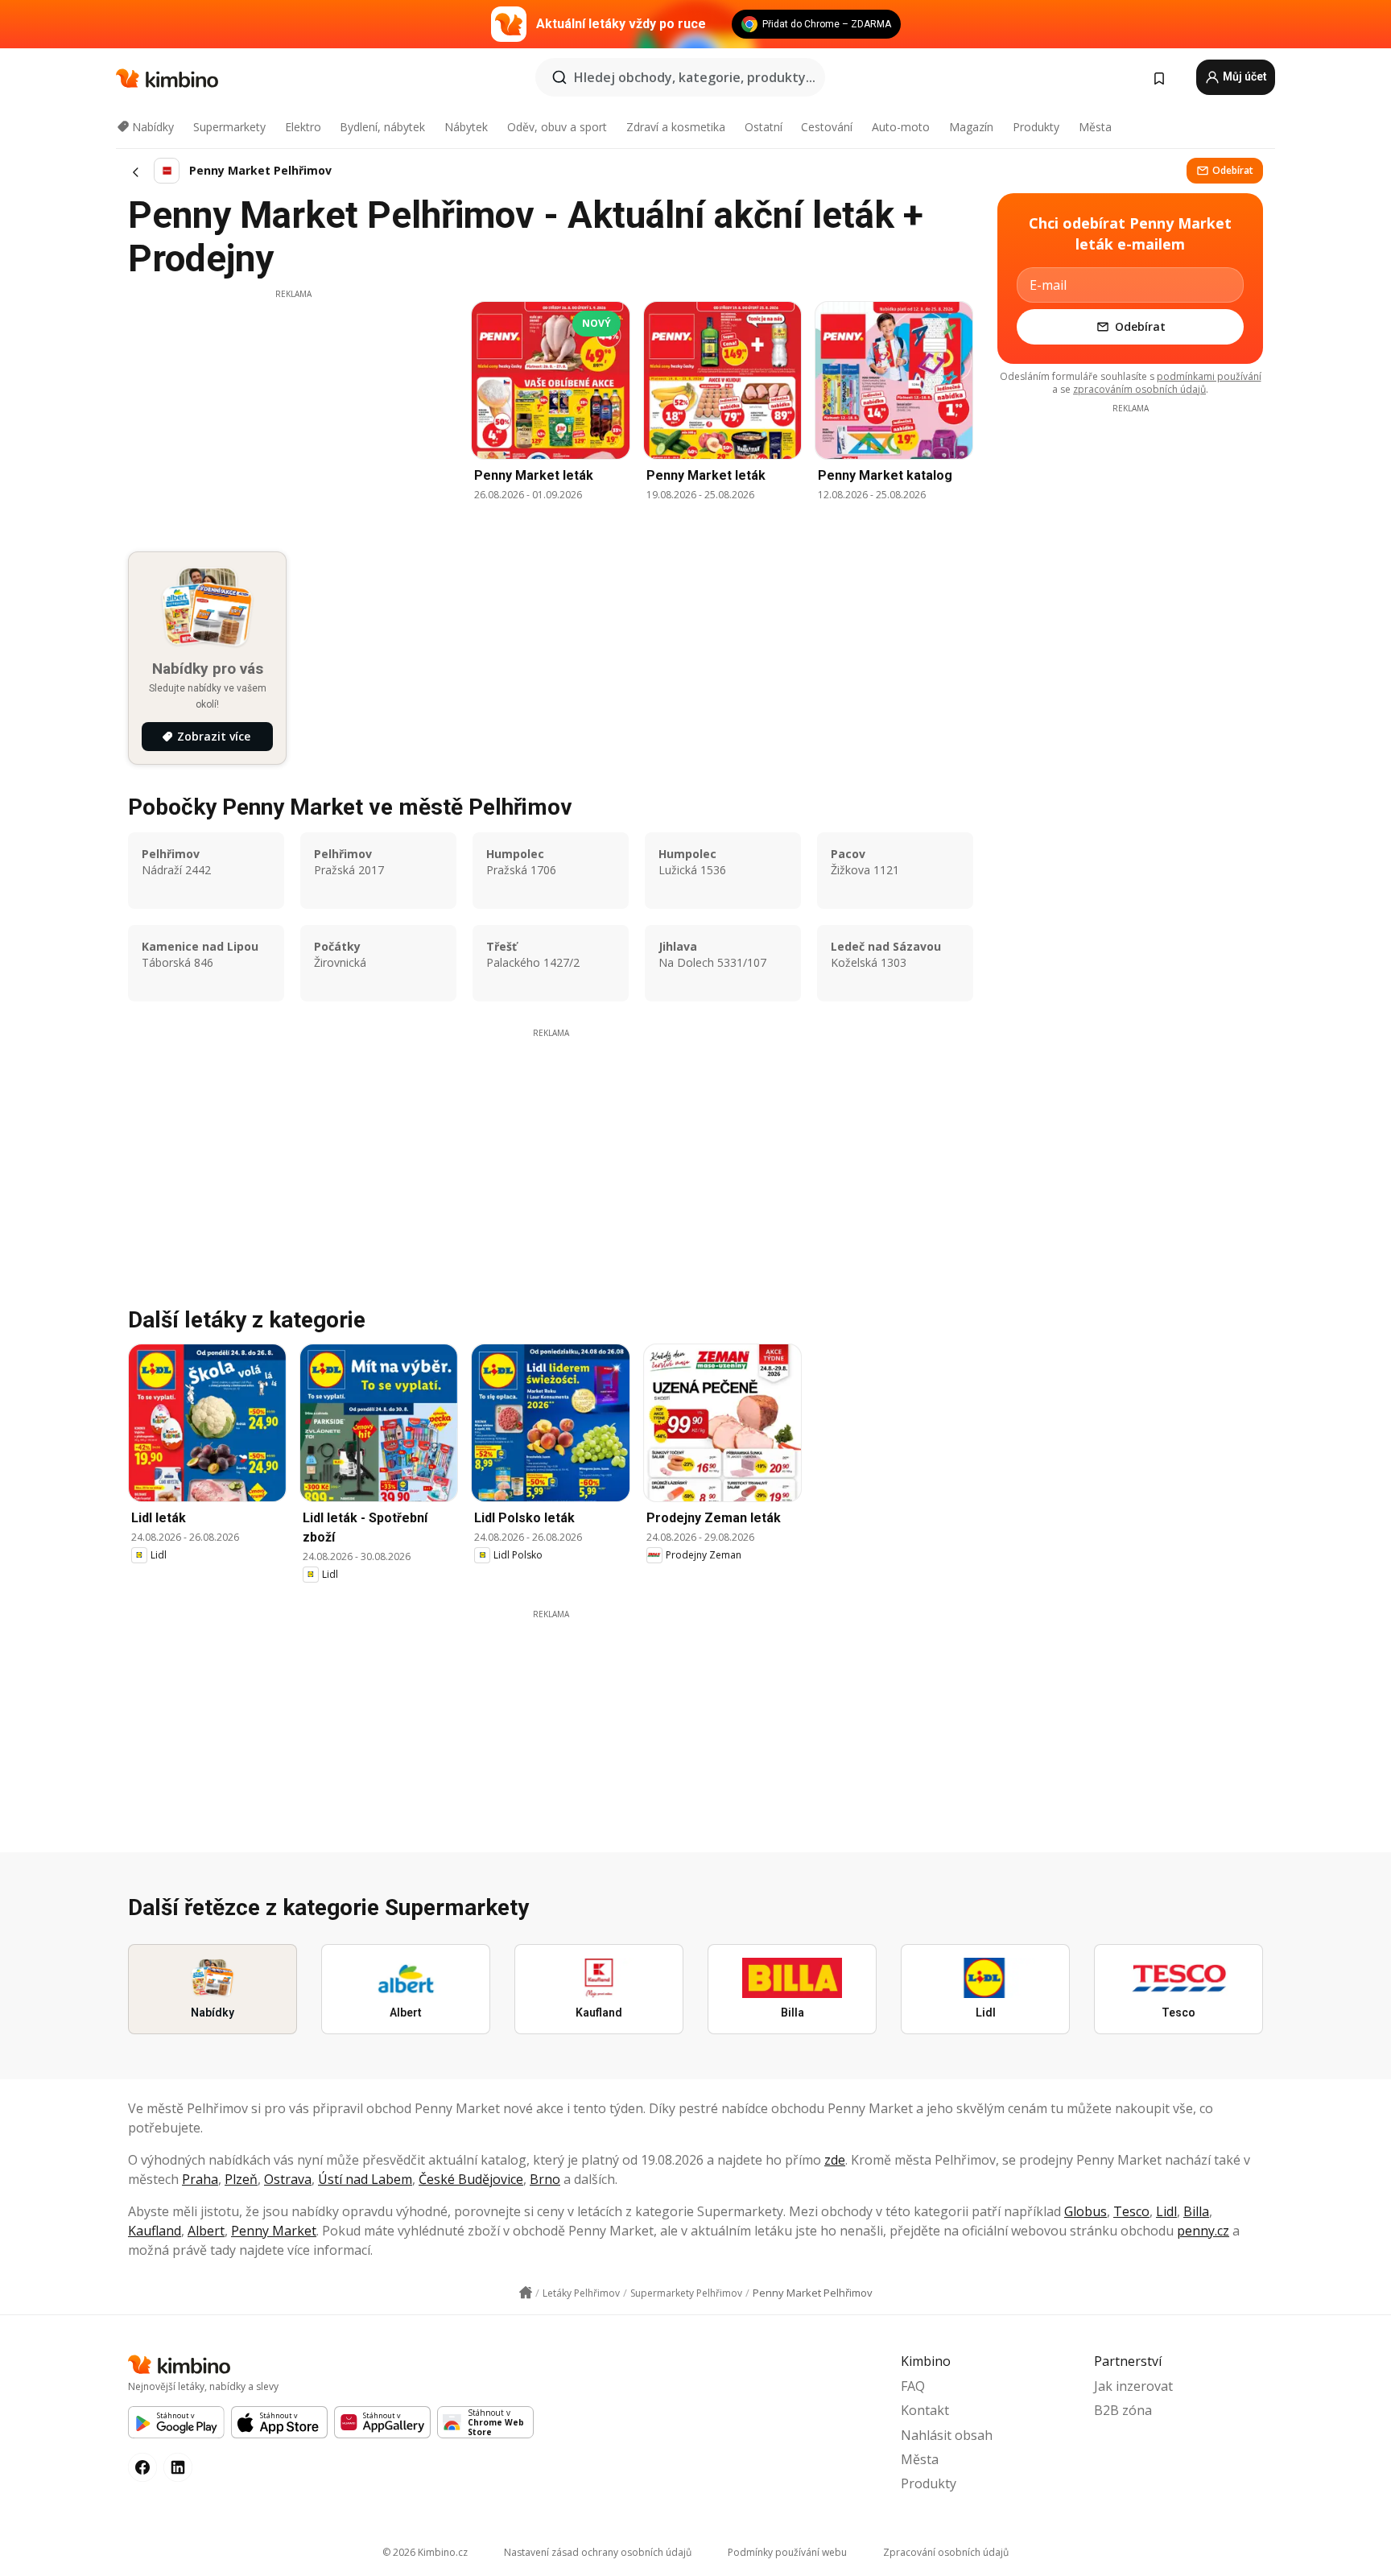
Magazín (971, 127)
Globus (1086, 2211)
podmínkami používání (1209, 376)
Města (1095, 127)
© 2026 (425, 2552)
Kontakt (925, 2410)
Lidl (1166, 2211)
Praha (200, 2179)
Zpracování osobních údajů (946, 2552)
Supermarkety (229, 127)
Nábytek (466, 127)
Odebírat (1233, 170)
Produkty (1036, 127)
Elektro (303, 127)
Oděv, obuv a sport (557, 127)
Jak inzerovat (1133, 2386)
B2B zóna (1123, 2410)
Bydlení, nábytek (382, 127)
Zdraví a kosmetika (676, 127)
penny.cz (1203, 2231)
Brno (545, 2179)
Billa (1196, 2211)
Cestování (827, 127)
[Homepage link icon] (526, 2293)
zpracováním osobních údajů (1139, 389)
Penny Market (274, 2231)
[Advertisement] (293, 413)
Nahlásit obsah (947, 2435)
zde (835, 2160)
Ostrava (288, 2179)
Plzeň (241, 2179)
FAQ (913, 2386)
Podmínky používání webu (787, 2552)
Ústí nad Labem (365, 2179)
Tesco (1131, 2211)
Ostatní (764, 127)
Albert (206, 2231)
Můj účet (1244, 76)
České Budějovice (471, 2179)
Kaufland (155, 2231)
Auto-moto (901, 127)
